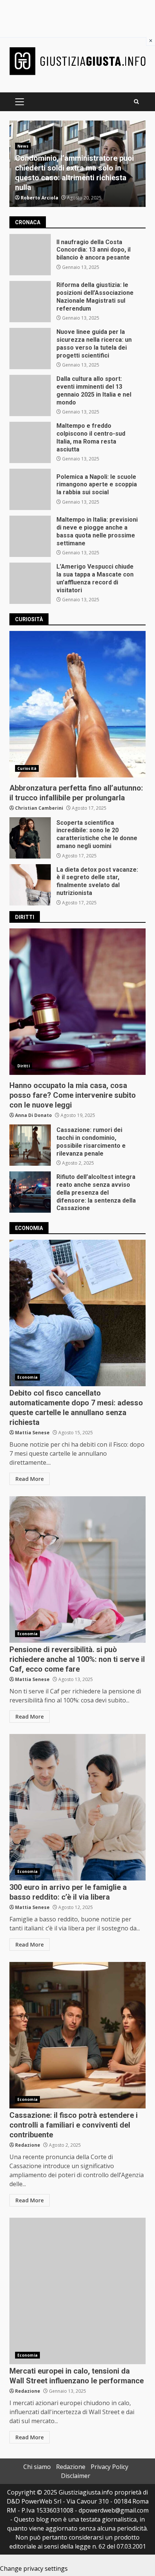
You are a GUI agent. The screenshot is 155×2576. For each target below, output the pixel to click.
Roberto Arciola (40, 198)
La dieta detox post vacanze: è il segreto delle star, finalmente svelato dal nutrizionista (30, 885)
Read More (30, 1479)
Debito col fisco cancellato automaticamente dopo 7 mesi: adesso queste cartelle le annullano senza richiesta (77, 1313)
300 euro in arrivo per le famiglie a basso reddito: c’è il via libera (77, 1807)
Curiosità (27, 768)
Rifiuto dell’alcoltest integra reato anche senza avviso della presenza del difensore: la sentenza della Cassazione (30, 1192)
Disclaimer (76, 2476)
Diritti (24, 1066)
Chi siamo (37, 2467)
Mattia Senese (32, 1433)
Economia (27, 1377)
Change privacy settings (34, 2568)
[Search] (136, 102)
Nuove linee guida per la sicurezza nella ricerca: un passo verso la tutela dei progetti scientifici (30, 349)
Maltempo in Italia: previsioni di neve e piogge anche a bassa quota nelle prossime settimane (30, 536)
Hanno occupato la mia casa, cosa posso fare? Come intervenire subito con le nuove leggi (77, 1002)
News (23, 146)
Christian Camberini (39, 808)
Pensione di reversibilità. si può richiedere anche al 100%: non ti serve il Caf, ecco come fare (77, 1569)
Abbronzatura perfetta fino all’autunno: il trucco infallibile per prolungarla (77, 704)
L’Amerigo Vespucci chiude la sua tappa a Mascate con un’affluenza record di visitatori (30, 583)
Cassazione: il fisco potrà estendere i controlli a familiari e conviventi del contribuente (77, 2035)
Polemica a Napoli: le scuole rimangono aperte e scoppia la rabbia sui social (30, 489)
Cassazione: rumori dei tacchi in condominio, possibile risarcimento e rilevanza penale (30, 1145)
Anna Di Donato (33, 1115)
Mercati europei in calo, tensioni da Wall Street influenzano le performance (77, 2291)
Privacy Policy (109, 2467)
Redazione (28, 2145)
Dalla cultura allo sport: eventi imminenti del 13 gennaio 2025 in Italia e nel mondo (30, 395)
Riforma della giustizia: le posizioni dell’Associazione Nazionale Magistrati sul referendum (30, 302)
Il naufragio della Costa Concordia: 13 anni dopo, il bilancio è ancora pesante (30, 255)
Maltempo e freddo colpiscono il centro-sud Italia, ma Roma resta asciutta (30, 442)
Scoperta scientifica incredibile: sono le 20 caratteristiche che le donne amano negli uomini (30, 838)
